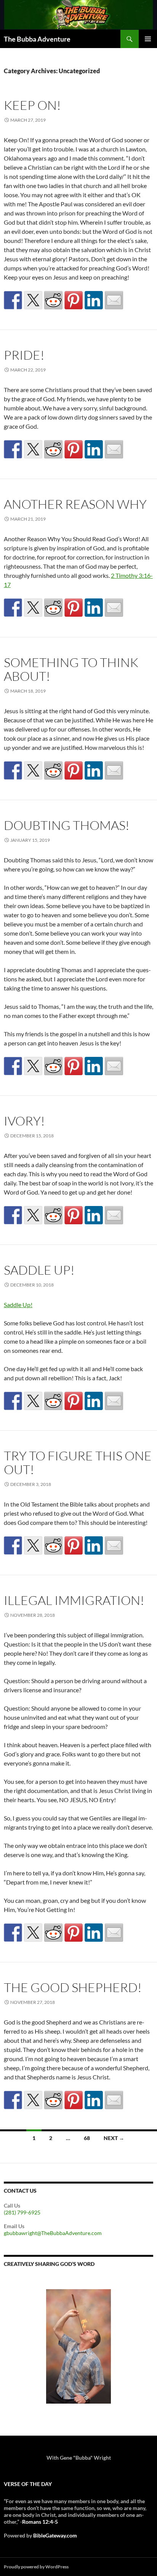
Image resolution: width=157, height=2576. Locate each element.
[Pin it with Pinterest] (74, 300)
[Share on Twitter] (33, 300)
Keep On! (32, 105)
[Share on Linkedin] (94, 300)
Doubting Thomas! (67, 825)
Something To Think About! (71, 669)
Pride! (24, 355)
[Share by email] (114, 300)
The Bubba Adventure (37, 39)
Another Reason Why (75, 504)
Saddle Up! (39, 1270)
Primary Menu (148, 39)
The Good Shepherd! (73, 1987)
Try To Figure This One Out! (78, 1462)
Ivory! (24, 1121)
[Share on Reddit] (53, 300)
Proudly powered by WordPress (36, 2567)
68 (87, 2138)
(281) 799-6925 (22, 2212)
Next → (114, 2138)
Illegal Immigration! (74, 1600)
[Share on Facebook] (13, 300)
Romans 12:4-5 (40, 2522)
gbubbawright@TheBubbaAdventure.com (53, 2233)
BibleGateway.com (55, 2535)
